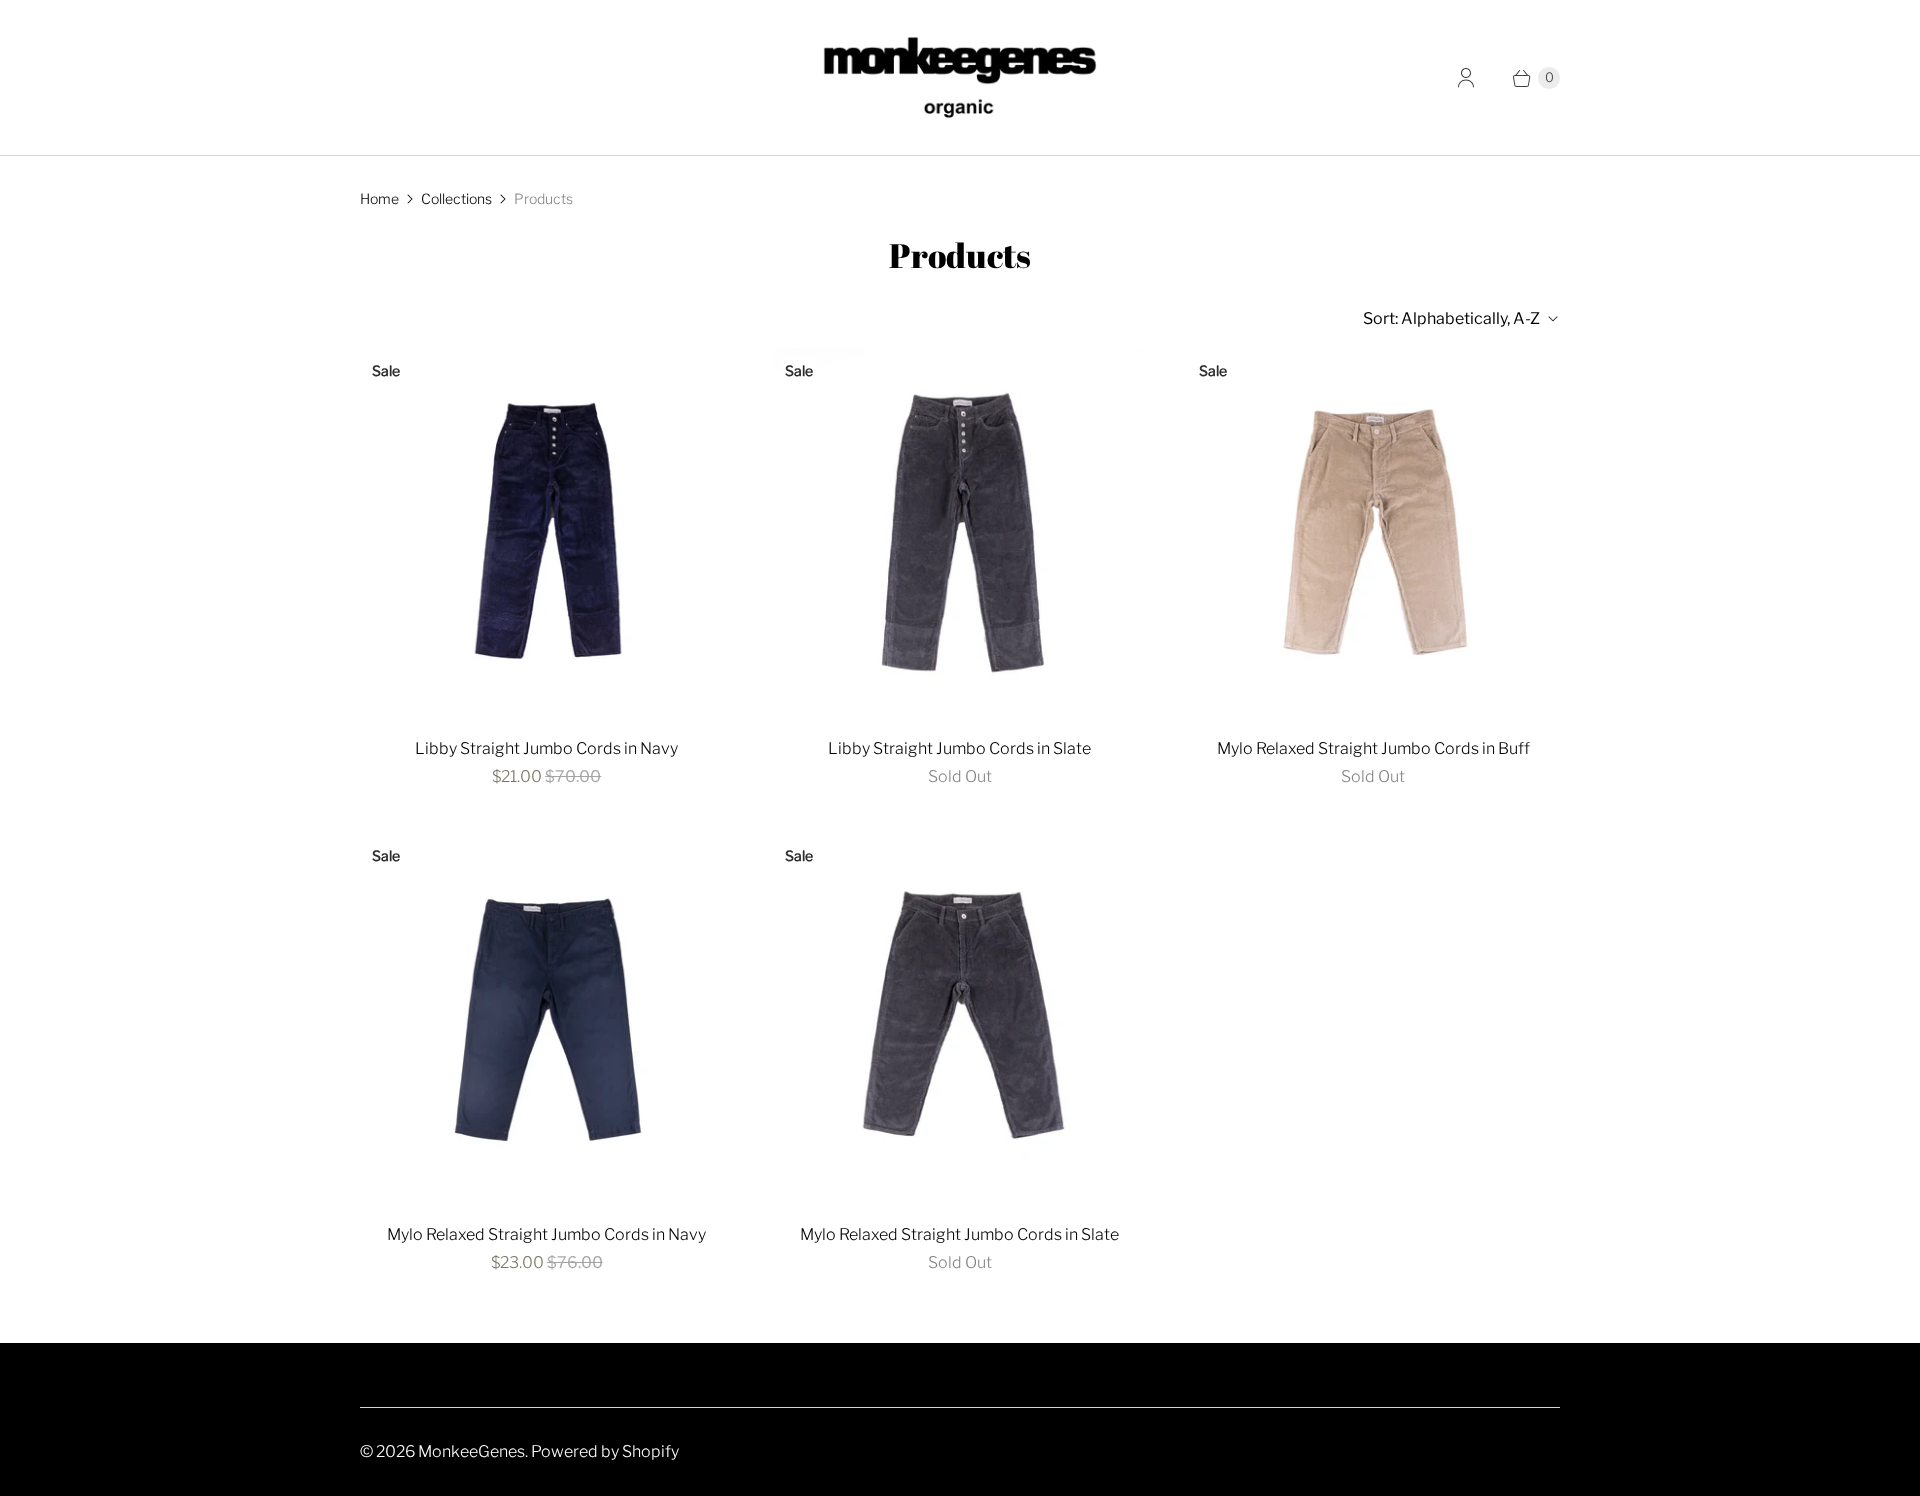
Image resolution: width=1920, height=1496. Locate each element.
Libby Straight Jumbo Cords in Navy (546, 748)
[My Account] (1466, 78)
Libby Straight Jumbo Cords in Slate (959, 748)
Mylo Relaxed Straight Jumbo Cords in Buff (1373, 748)
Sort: (1451, 318)
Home (379, 198)
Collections (456, 198)
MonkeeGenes (471, 1451)
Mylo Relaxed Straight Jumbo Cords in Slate (959, 1234)
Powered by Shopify (605, 1451)
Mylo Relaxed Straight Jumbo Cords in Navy (546, 1234)
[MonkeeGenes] (960, 77)
